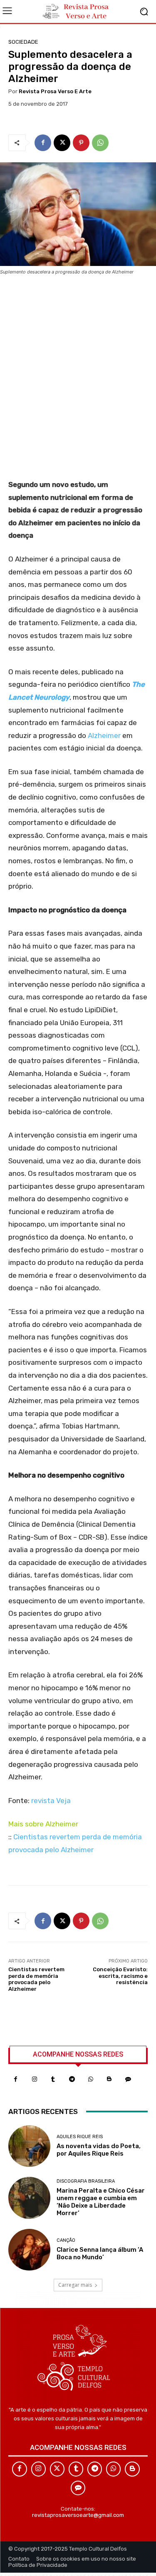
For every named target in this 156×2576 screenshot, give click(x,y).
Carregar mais (75, 2285)
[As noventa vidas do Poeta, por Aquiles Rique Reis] (29, 2146)
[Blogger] (109, 2079)
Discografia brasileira (86, 2181)
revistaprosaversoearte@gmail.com (78, 2515)
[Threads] (128, 2079)
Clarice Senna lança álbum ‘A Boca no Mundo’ (100, 2253)
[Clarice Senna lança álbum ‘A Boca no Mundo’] (29, 2250)
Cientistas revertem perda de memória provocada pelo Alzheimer (36, 1979)
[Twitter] (57, 2469)
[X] (62, 143)
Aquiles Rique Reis (80, 2137)
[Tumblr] (53, 2079)
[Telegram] (72, 2079)
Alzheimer (104, 735)
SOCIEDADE (23, 42)
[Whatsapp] (90, 2079)
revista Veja (51, 1801)
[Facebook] (43, 143)
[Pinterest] (81, 143)
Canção (66, 2240)
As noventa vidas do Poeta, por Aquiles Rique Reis (99, 2150)
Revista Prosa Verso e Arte (55, 91)
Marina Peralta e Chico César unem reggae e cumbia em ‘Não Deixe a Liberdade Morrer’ (101, 2202)
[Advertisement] (78, 380)
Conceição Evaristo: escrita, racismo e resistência (120, 1976)
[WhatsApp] (100, 143)
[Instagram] (34, 2079)
